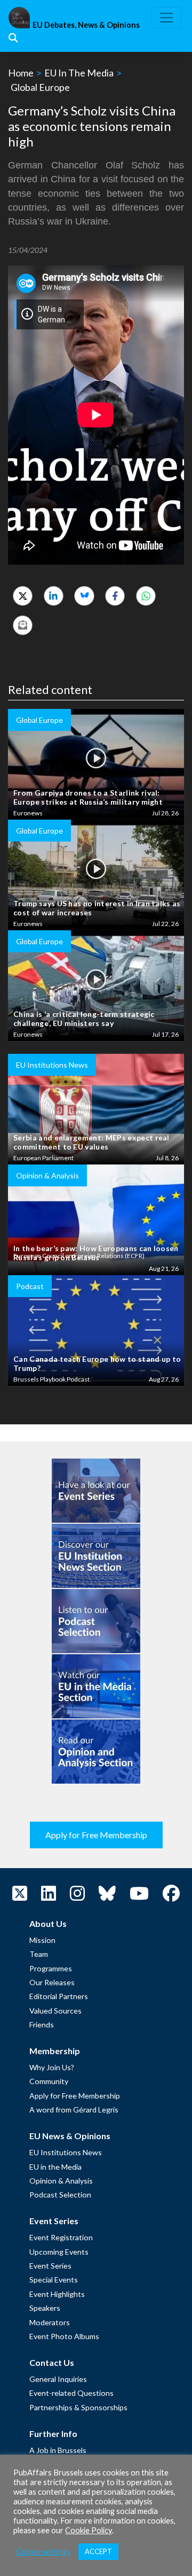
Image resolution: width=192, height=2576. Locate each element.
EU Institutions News (66, 2152)
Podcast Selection (60, 2195)
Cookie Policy (89, 2530)
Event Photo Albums (64, 2336)
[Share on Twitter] (23, 596)
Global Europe (40, 87)
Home (21, 73)
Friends (42, 2024)
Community (49, 2081)
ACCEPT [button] (98, 2551)
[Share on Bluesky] (84, 596)
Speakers (45, 2308)
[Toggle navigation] (166, 18)
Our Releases (52, 1982)
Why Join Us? (52, 2067)
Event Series (50, 2266)
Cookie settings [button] (43, 2552)
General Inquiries (58, 2379)
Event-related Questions (71, 2393)
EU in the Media (55, 2167)
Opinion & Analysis (61, 2181)
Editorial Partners (59, 1996)
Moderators (50, 2322)
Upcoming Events (59, 2252)
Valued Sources (55, 2011)
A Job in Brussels (58, 2450)
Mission (42, 1940)
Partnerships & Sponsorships (78, 2407)
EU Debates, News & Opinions (86, 25)
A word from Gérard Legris (74, 2110)
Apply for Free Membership (96, 1835)
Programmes (51, 1968)
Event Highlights (57, 2294)
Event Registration (61, 2237)
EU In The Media (79, 73)
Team (39, 1954)
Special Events (54, 2280)
